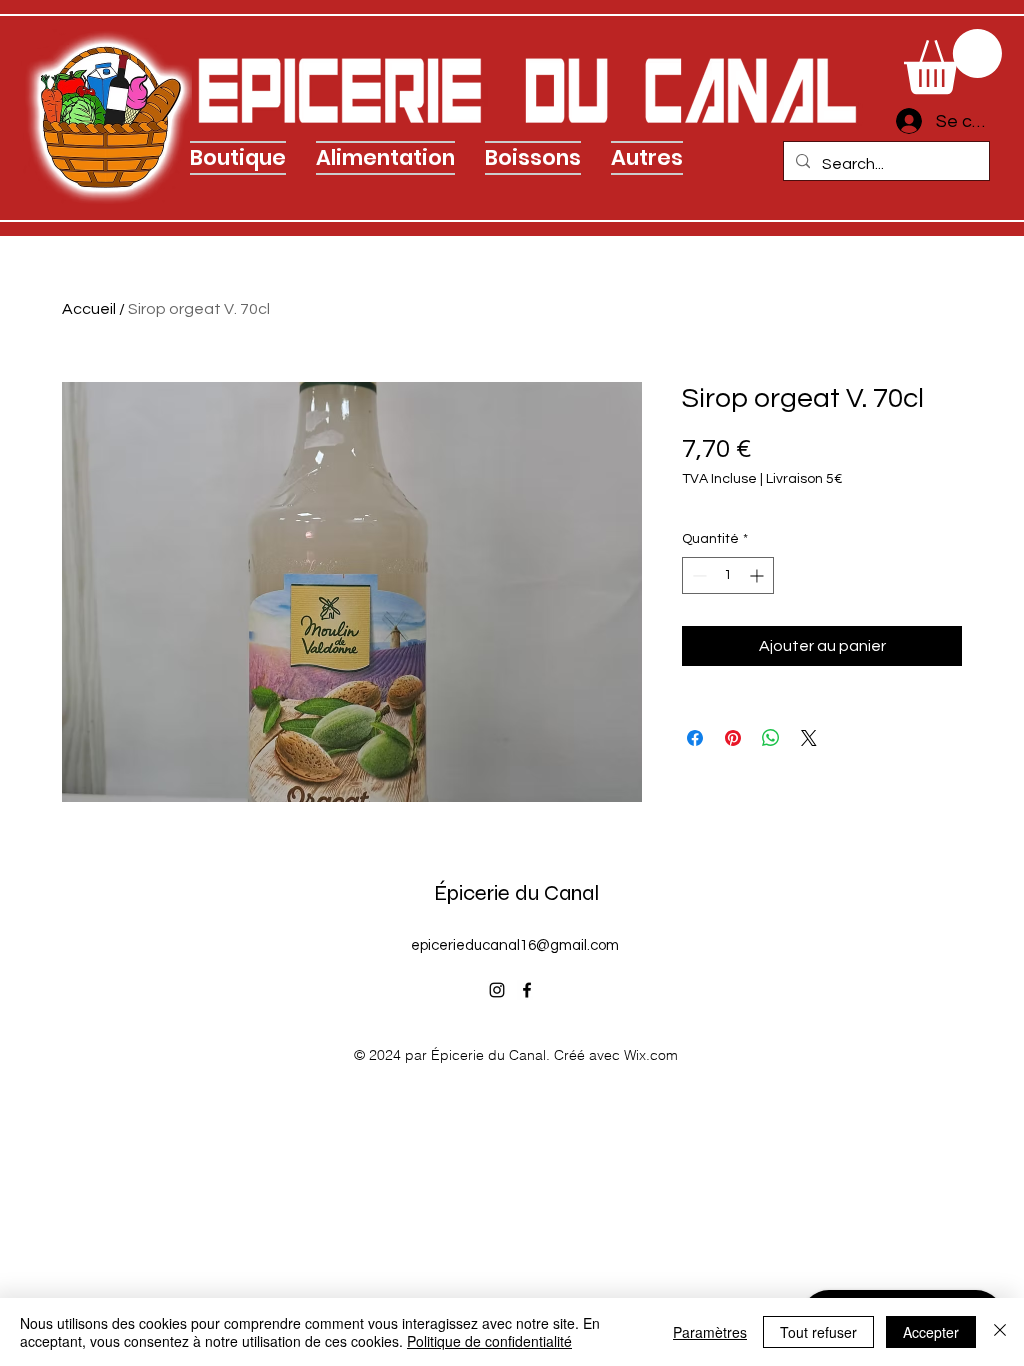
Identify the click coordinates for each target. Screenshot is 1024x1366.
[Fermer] (1000, 1332)
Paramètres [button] (710, 1332)
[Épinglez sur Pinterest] (733, 738)
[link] (953, 61)
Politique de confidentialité (489, 1341)
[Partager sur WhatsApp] (771, 738)
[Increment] (758, 575)
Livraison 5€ (804, 479)
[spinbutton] (728, 575)
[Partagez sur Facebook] (695, 738)
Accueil (89, 309)
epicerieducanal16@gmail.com (515, 945)
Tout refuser (818, 1332)
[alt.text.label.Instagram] (497, 990)
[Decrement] (697, 575)
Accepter (931, 1332)
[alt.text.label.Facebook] (527, 990)
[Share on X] (809, 738)
